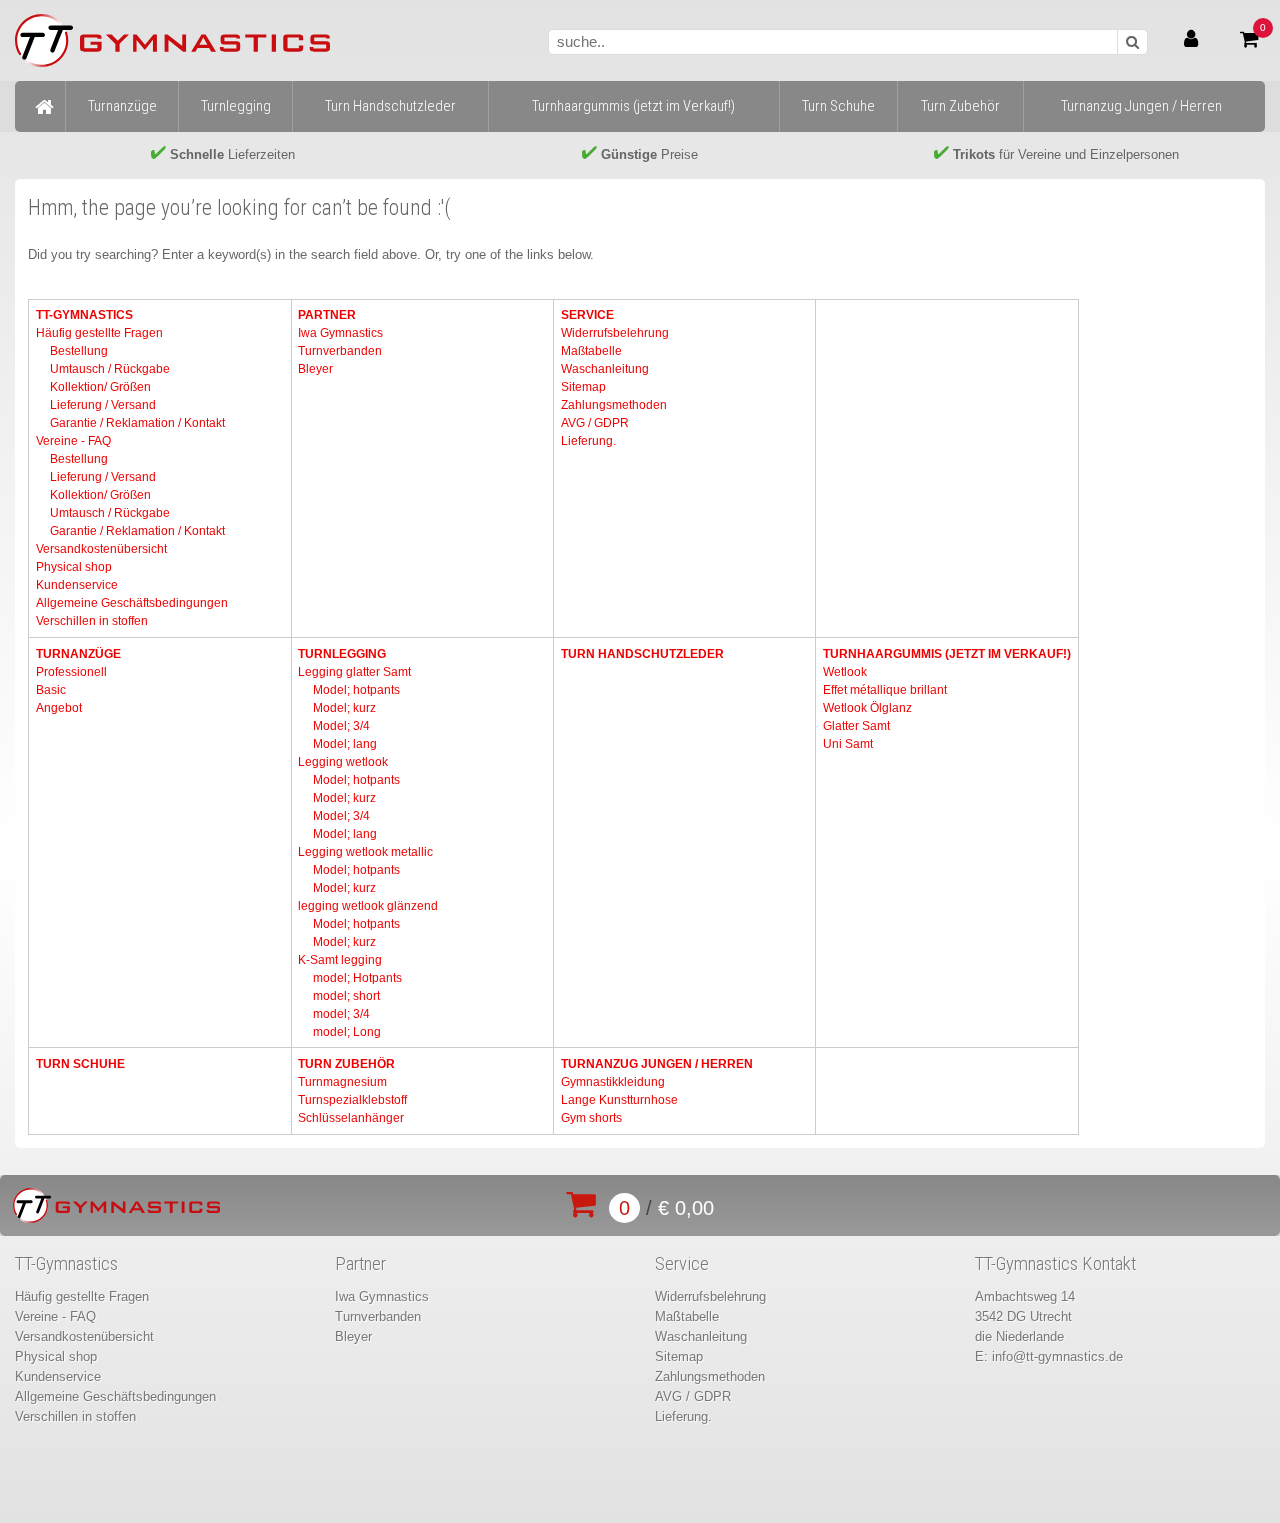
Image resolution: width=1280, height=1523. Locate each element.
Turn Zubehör (346, 1064)
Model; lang (345, 744)
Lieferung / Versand (103, 405)
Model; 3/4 (341, 726)
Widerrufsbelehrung (615, 333)
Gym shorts (591, 1118)
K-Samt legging (340, 960)
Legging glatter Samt (354, 672)
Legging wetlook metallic (365, 852)
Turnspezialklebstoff (352, 1100)
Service (587, 315)
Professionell (71, 672)
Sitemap (583, 387)
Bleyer (315, 369)
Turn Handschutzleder (642, 654)
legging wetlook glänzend (368, 906)
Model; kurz (344, 708)
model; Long (347, 1032)
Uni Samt (848, 744)
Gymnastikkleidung (613, 1082)
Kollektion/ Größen (100, 387)
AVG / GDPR (595, 423)
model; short (346, 996)
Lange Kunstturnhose (619, 1100)
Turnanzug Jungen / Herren (657, 1064)
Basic (51, 690)
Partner (327, 315)
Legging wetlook (343, 762)
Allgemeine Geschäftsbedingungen (132, 603)
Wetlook (845, 672)
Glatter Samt (856, 726)
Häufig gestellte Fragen (99, 333)
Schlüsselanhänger (351, 1118)
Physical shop (74, 567)
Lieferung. (588, 441)
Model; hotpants (356, 690)
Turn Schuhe (80, 1064)
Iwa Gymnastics (340, 333)
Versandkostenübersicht (101, 549)
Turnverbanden (340, 351)
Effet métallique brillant (885, 690)
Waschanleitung (605, 369)
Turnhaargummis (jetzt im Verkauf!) (947, 654)
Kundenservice (77, 585)
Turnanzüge (78, 654)
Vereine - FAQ (73, 441)
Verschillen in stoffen (92, 621)
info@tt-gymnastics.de (1057, 1356)
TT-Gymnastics (84, 315)
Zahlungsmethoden (614, 405)
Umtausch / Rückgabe (110, 369)
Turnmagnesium (342, 1082)
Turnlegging (342, 654)
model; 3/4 (341, 1014)
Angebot (59, 708)
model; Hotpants (357, 978)
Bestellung (79, 351)
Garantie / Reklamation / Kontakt (137, 423)
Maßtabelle (591, 351)
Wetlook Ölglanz (867, 708)
